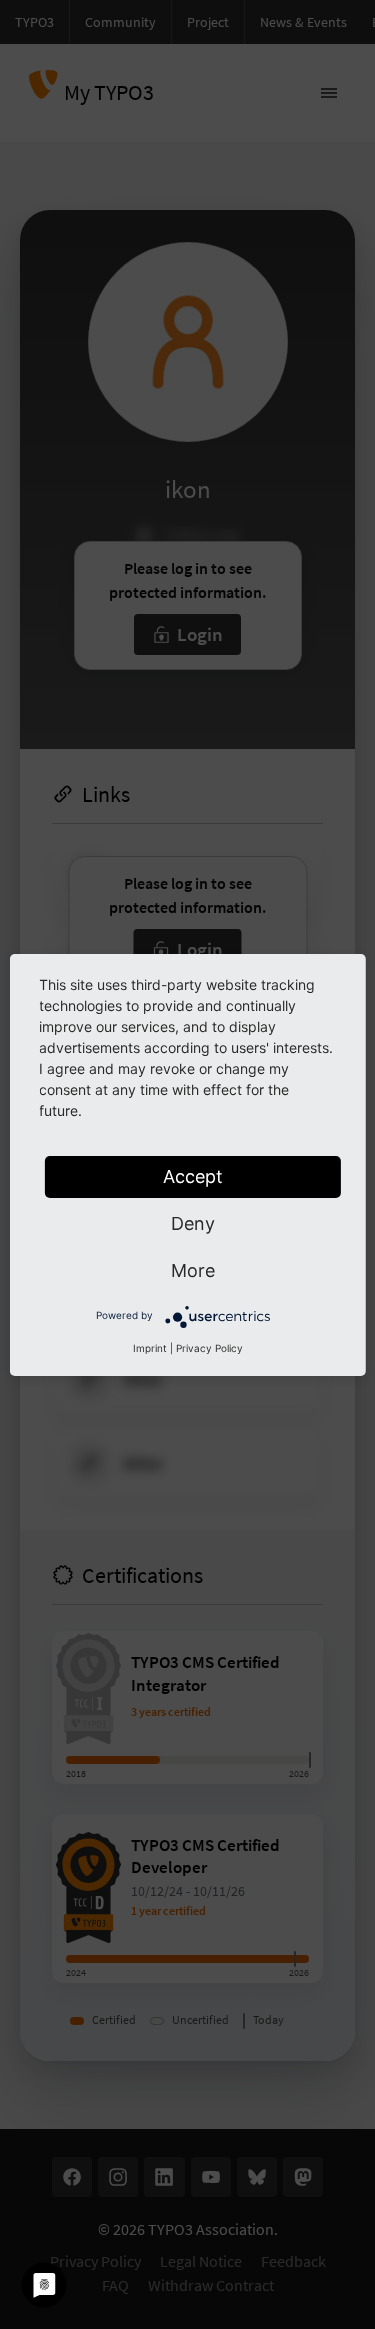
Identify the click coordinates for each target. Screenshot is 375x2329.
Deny (193, 1223)
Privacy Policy (209, 1348)
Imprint (150, 1348)
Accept (193, 1176)
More (193, 1270)
